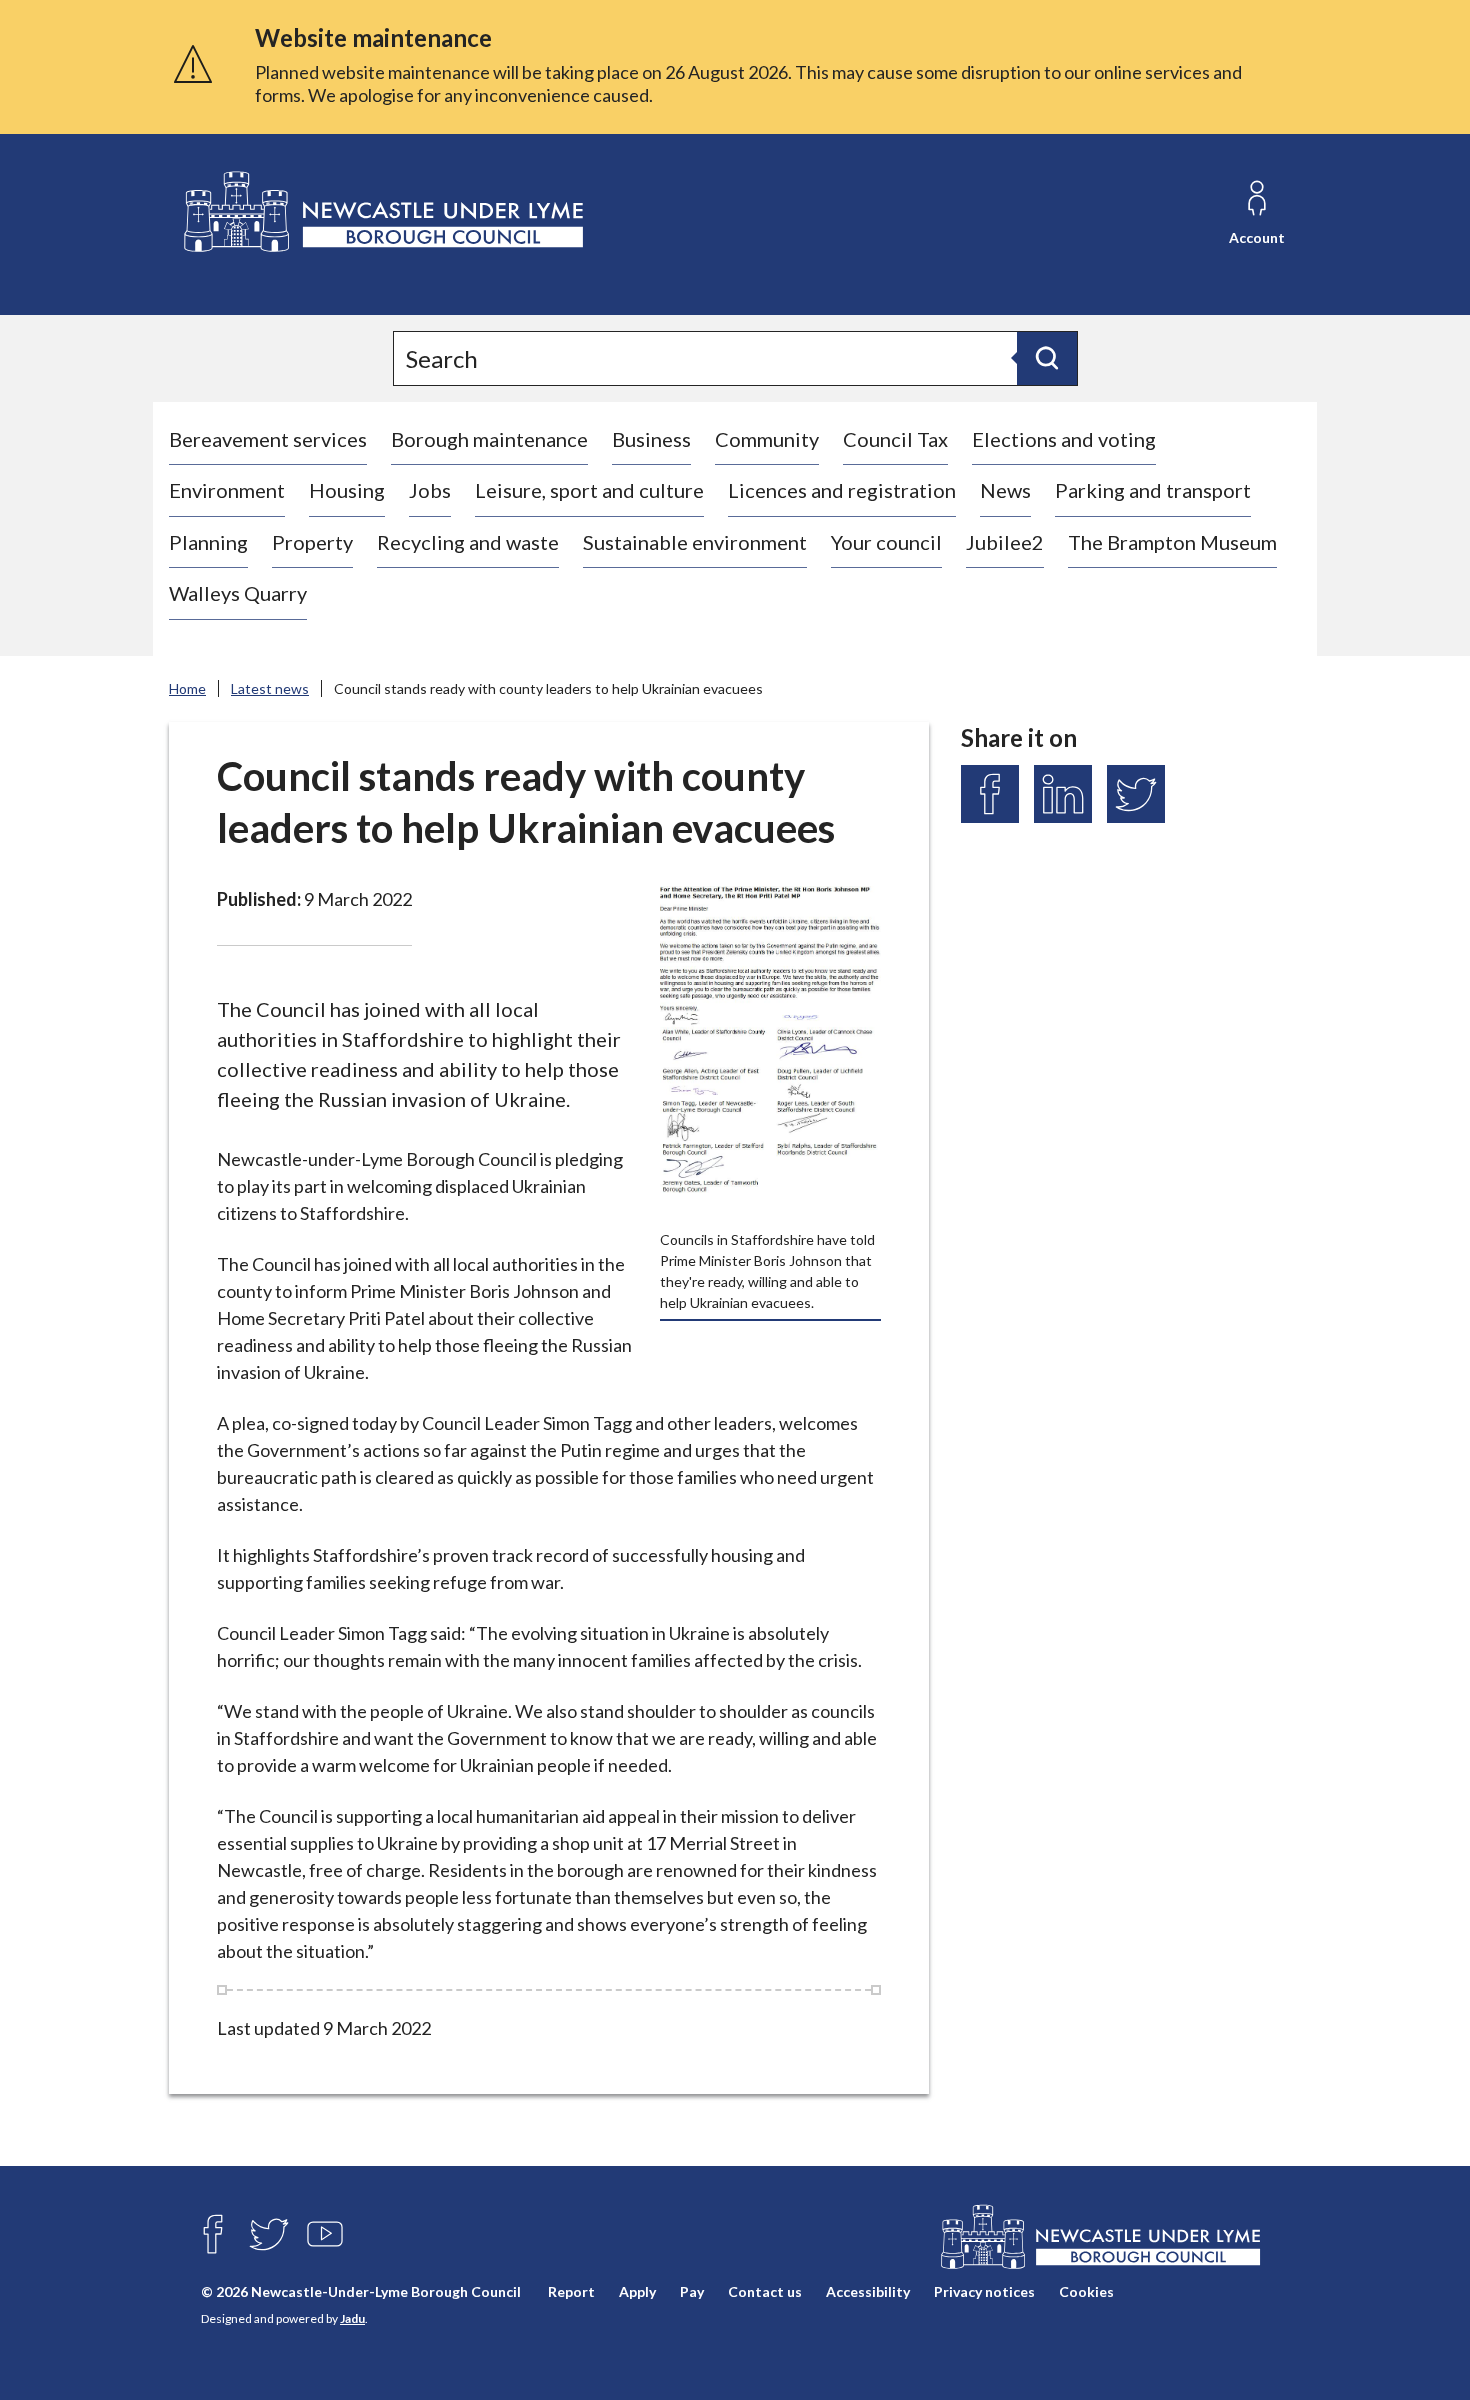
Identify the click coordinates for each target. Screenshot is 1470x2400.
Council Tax (895, 439)
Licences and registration (842, 490)
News (1005, 490)
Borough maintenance (489, 439)
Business (651, 439)
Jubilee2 (1005, 542)
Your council (886, 542)
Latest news (270, 688)
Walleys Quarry (238, 593)
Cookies (1086, 2291)
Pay (692, 2291)
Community (767, 439)
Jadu (352, 2318)
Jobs (430, 490)
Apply (637, 2291)
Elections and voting (1064, 439)
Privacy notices (984, 2291)
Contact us (765, 2291)
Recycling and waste (468, 542)
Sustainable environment (695, 542)
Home (187, 688)
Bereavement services (268, 439)
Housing (347, 490)
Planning (208, 542)
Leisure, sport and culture (589, 490)
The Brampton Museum (1172, 542)
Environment (227, 490)
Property (312, 542)
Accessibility (868, 2291)
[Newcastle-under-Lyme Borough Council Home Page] (381, 212)
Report (571, 2291)
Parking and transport (1153, 490)
